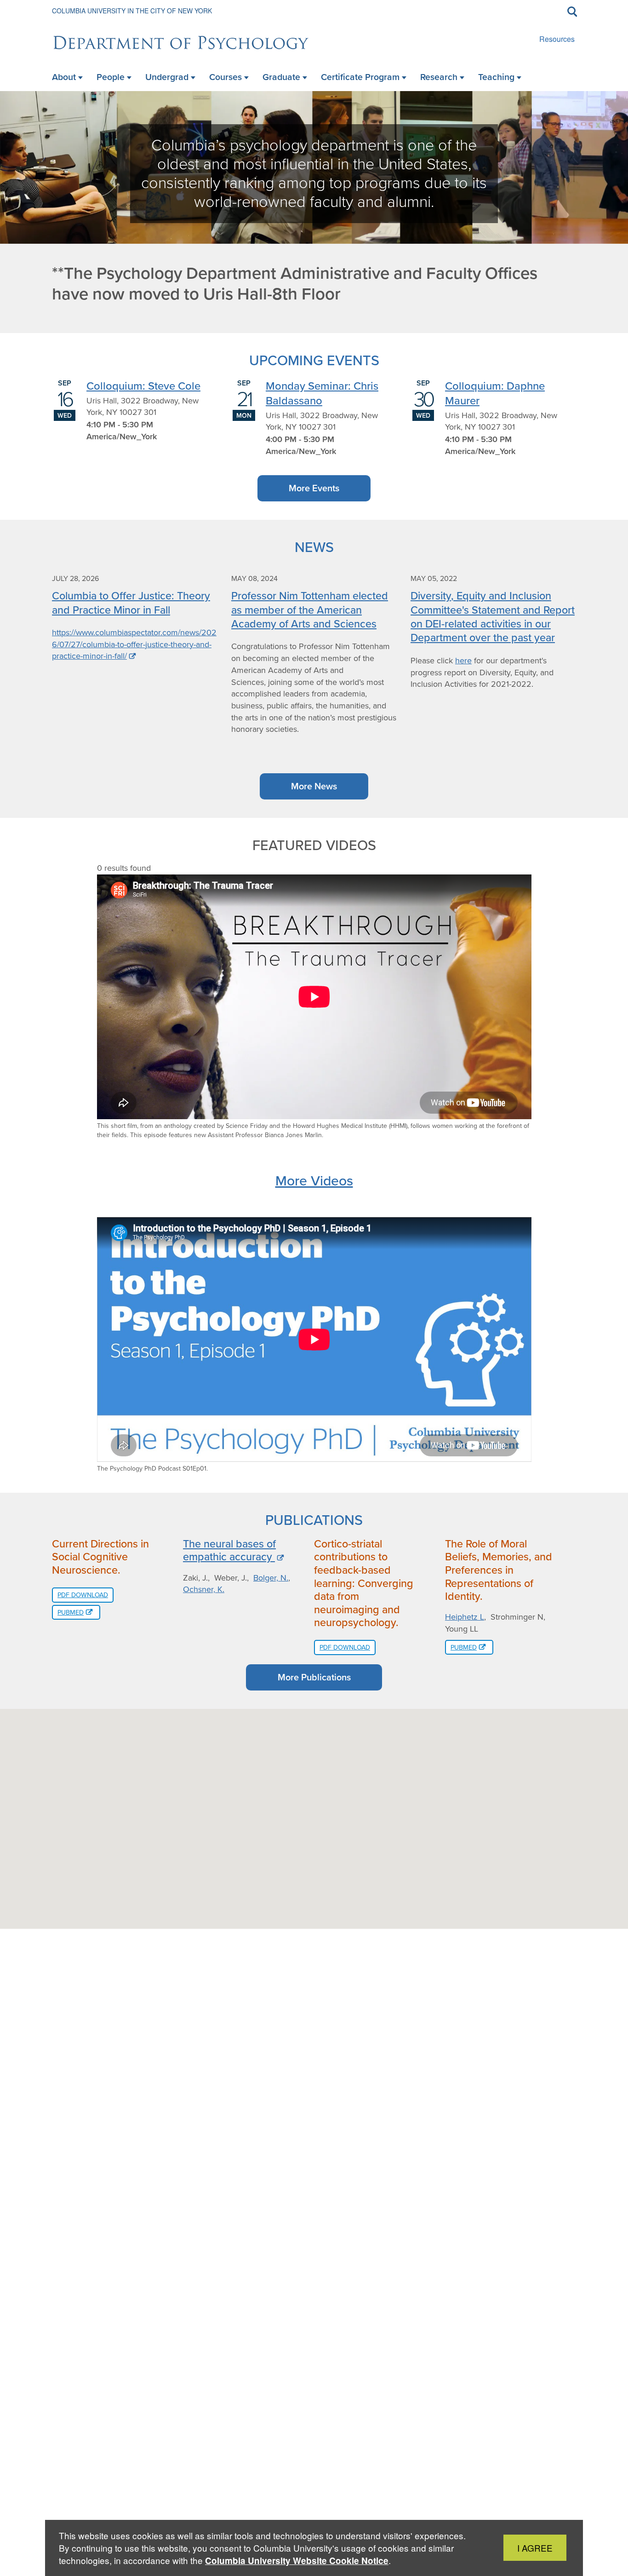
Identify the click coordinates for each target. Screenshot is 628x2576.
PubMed (71, 1612)
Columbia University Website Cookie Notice (297, 2561)
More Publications (314, 1677)
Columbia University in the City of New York (132, 11)
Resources (557, 39)
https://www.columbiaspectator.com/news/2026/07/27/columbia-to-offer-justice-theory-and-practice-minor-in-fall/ (134, 644)
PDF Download (83, 1595)
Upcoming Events (314, 360)
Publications (314, 1520)
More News (314, 786)
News (314, 547)
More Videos (314, 1180)
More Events (314, 488)
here (463, 661)
